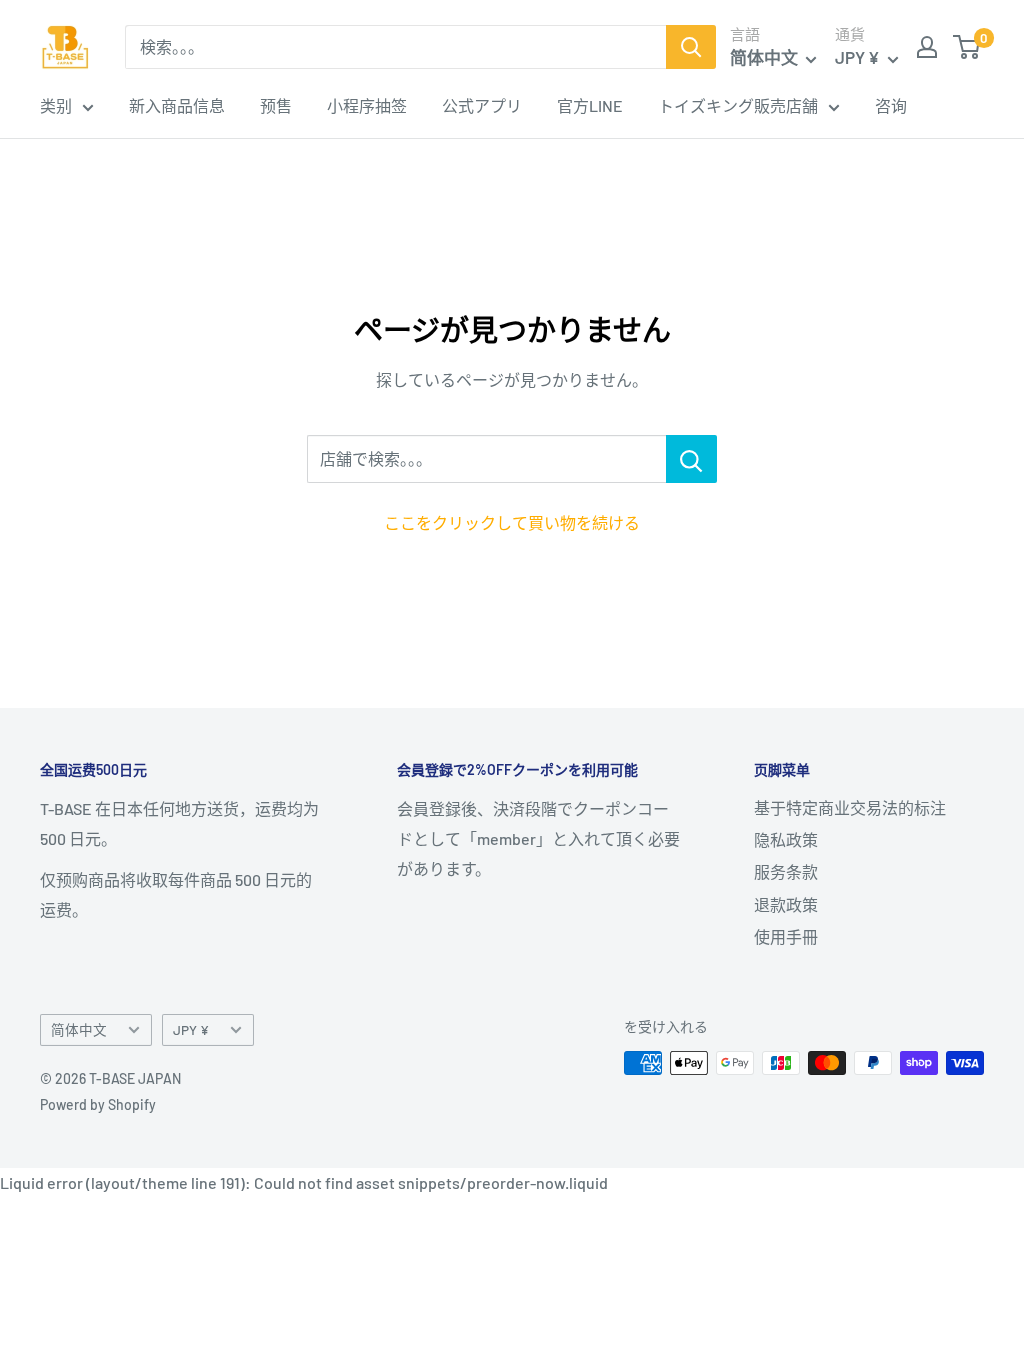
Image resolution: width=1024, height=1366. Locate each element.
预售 (276, 105)
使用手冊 (786, 936)
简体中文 (79, 1029)
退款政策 (786, 904)
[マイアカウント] (927, 47)
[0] (967, 47)
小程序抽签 (367, 105)
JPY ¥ (191, 1029)
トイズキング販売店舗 (738, 105)
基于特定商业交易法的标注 (850, 807)
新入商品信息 (177, 105)
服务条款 (786, 871)
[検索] (691, 47)
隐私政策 (786, 839)
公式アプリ (482, 105)
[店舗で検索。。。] (691, 459)
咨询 (891, 105)
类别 (56, 105)
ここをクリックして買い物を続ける (512, 522)
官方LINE (590, 105)
